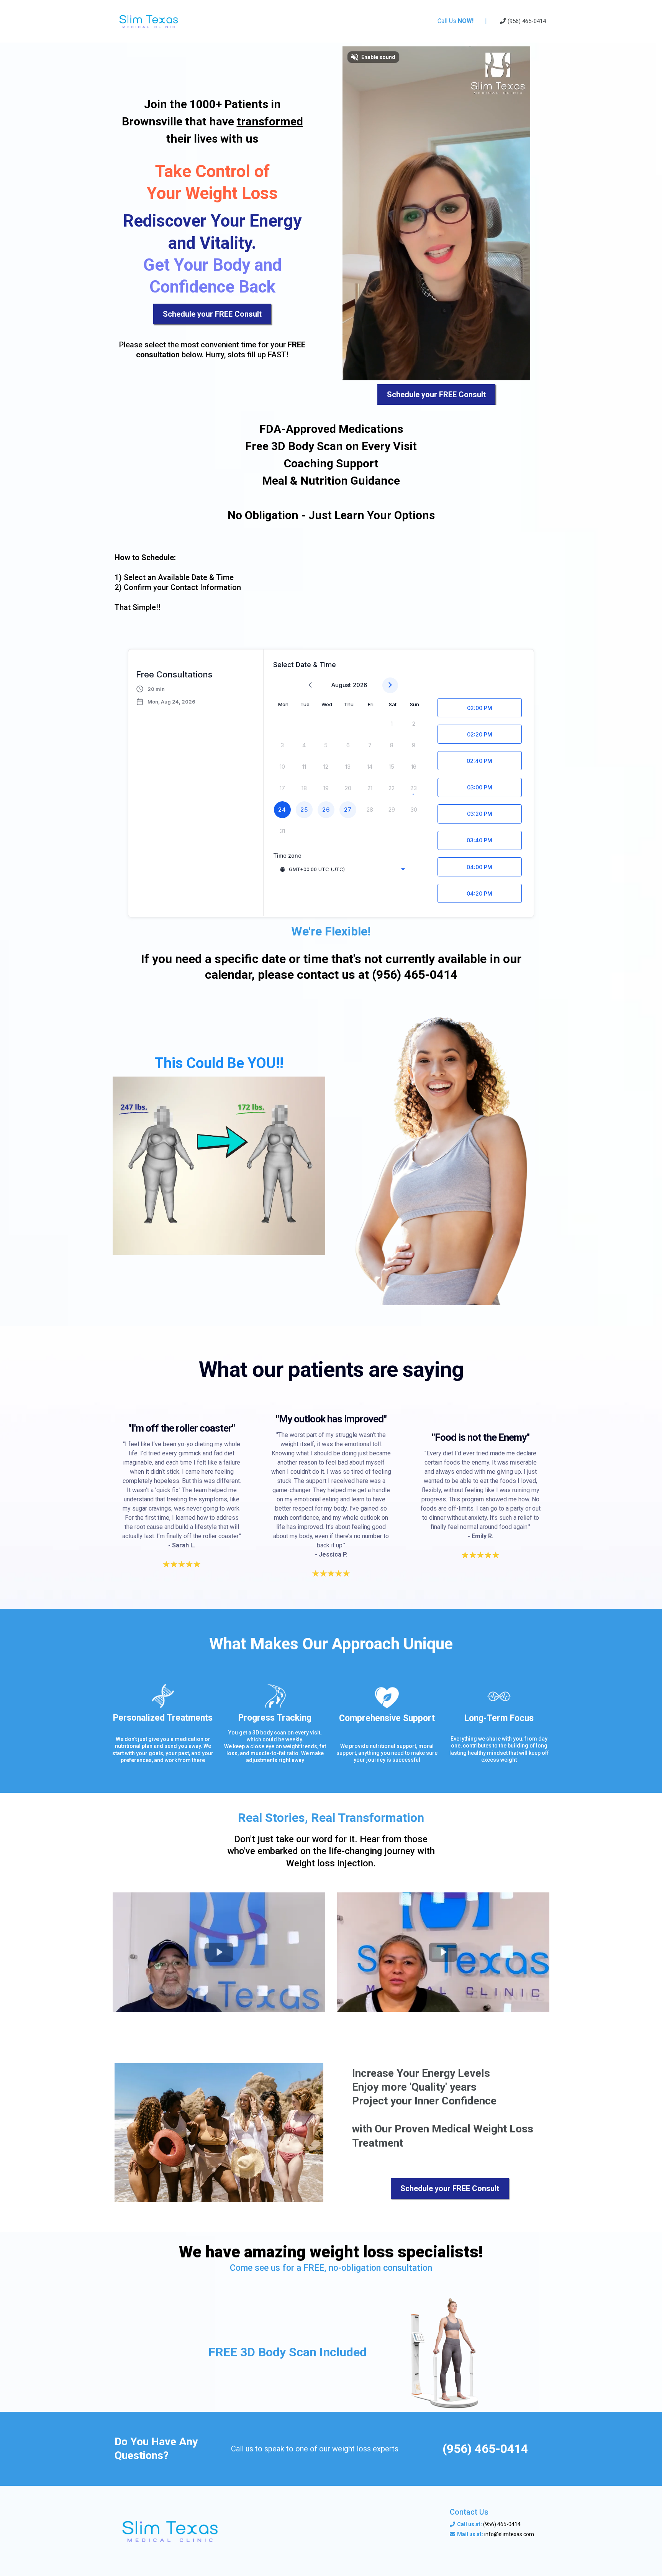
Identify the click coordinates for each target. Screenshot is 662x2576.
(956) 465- (521, 21)
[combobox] (342, 869)
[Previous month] (310, 685)
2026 (360, 685)
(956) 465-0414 (502, 2524)
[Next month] (390, 685)
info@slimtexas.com (509, 2534)
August (341, 685)
